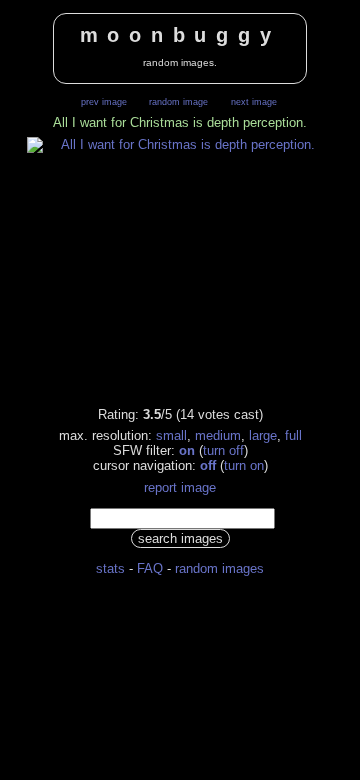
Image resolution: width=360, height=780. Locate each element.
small (171, 435)
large (263, 435)
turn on (244, 465)
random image (178, 102)
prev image (104, 102)
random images (219, 568)
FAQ (150, 568)
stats (110, 568)
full (293, 435)
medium (218, 435)
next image (254, 102)
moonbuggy (180, 35)
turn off (223, 450)
